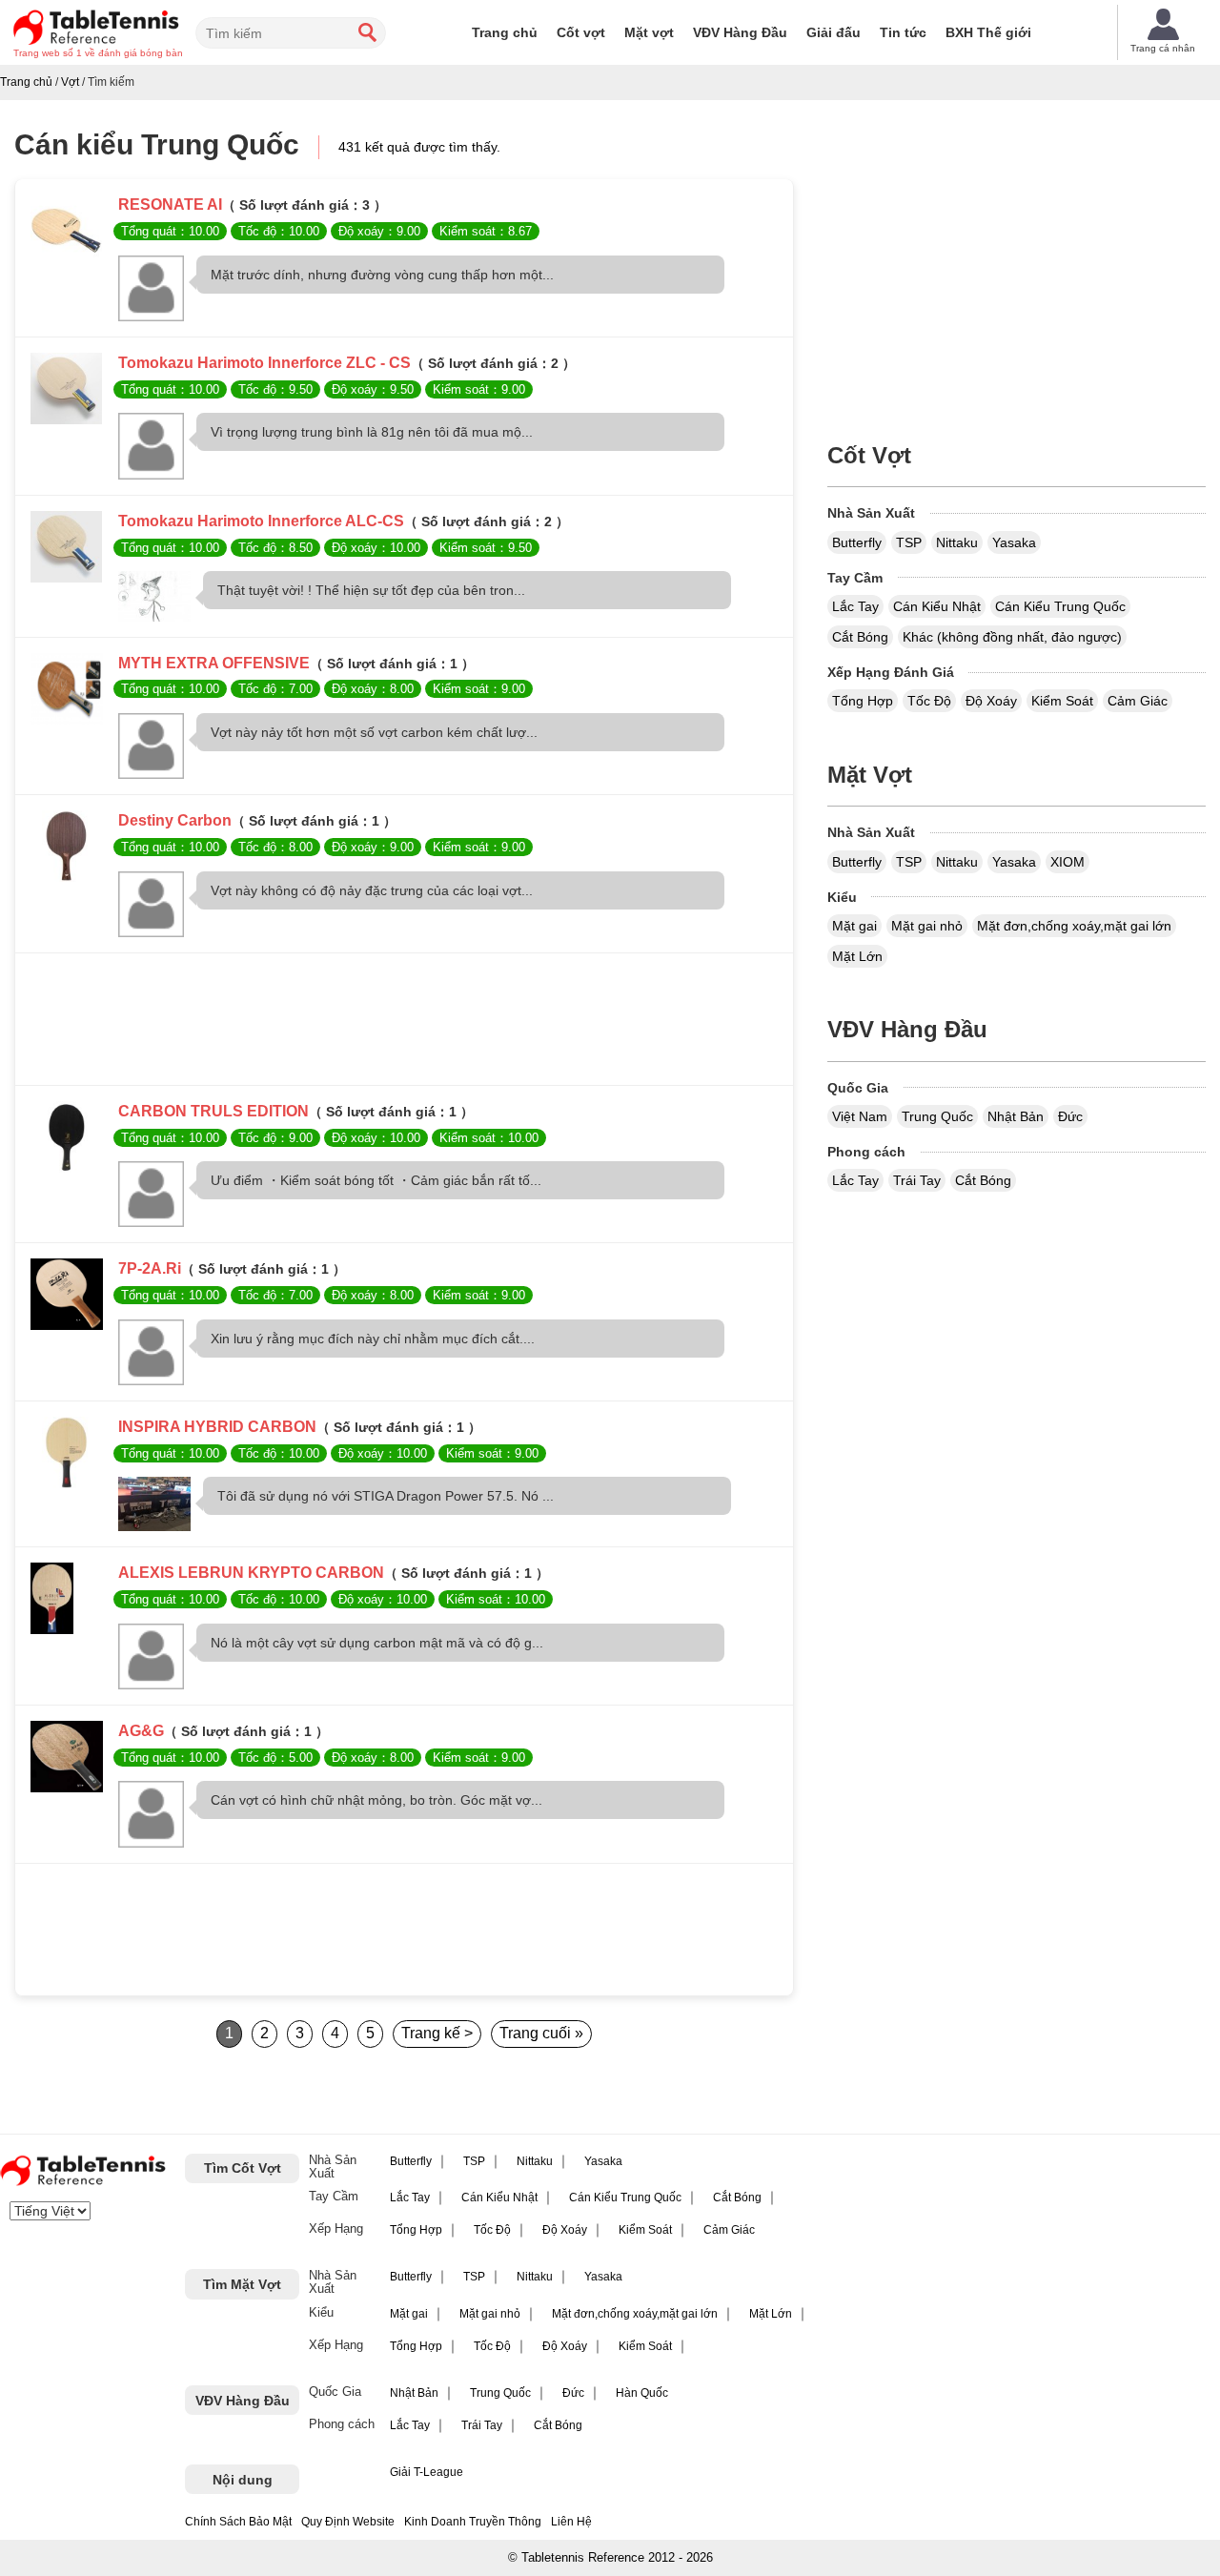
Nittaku (957, 542)
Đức (1070, 1116)
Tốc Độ (929, 701)
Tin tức (903, 32)
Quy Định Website (348, 2522)
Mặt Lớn (857, 956)
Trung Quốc (937, 1116)
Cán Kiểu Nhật (937, 606)
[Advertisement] (404, 1024)
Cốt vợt (581, 32)
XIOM (1067, 862)
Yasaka (1014, 542)
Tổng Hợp (863, 701)
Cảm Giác (1138, 701)
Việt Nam (860, 1116)
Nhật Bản (1016, 1116)
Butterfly (857, 542)
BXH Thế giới (988, 32)
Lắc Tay (855, 606)
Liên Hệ (571, 2522)
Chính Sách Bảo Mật (238, 2522)
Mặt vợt (649, 32)
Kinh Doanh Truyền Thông (473, 2522)
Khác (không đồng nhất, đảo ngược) (1012, 637)
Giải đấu (834, 32)
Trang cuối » (541, 2033)
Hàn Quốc (642, 2393)
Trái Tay (917, 1180)
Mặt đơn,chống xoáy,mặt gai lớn (1074, 926)
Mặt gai (854, 926)
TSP (909, 542)
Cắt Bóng (860, 637)
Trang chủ (505, 32)
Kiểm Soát (1062, 701)
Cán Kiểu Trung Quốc (1060, 606)
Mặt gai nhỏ (927, 926)
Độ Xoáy (991, 701)
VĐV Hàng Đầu (740, 32)
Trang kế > (437, 2033)
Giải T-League (427, 2472)
